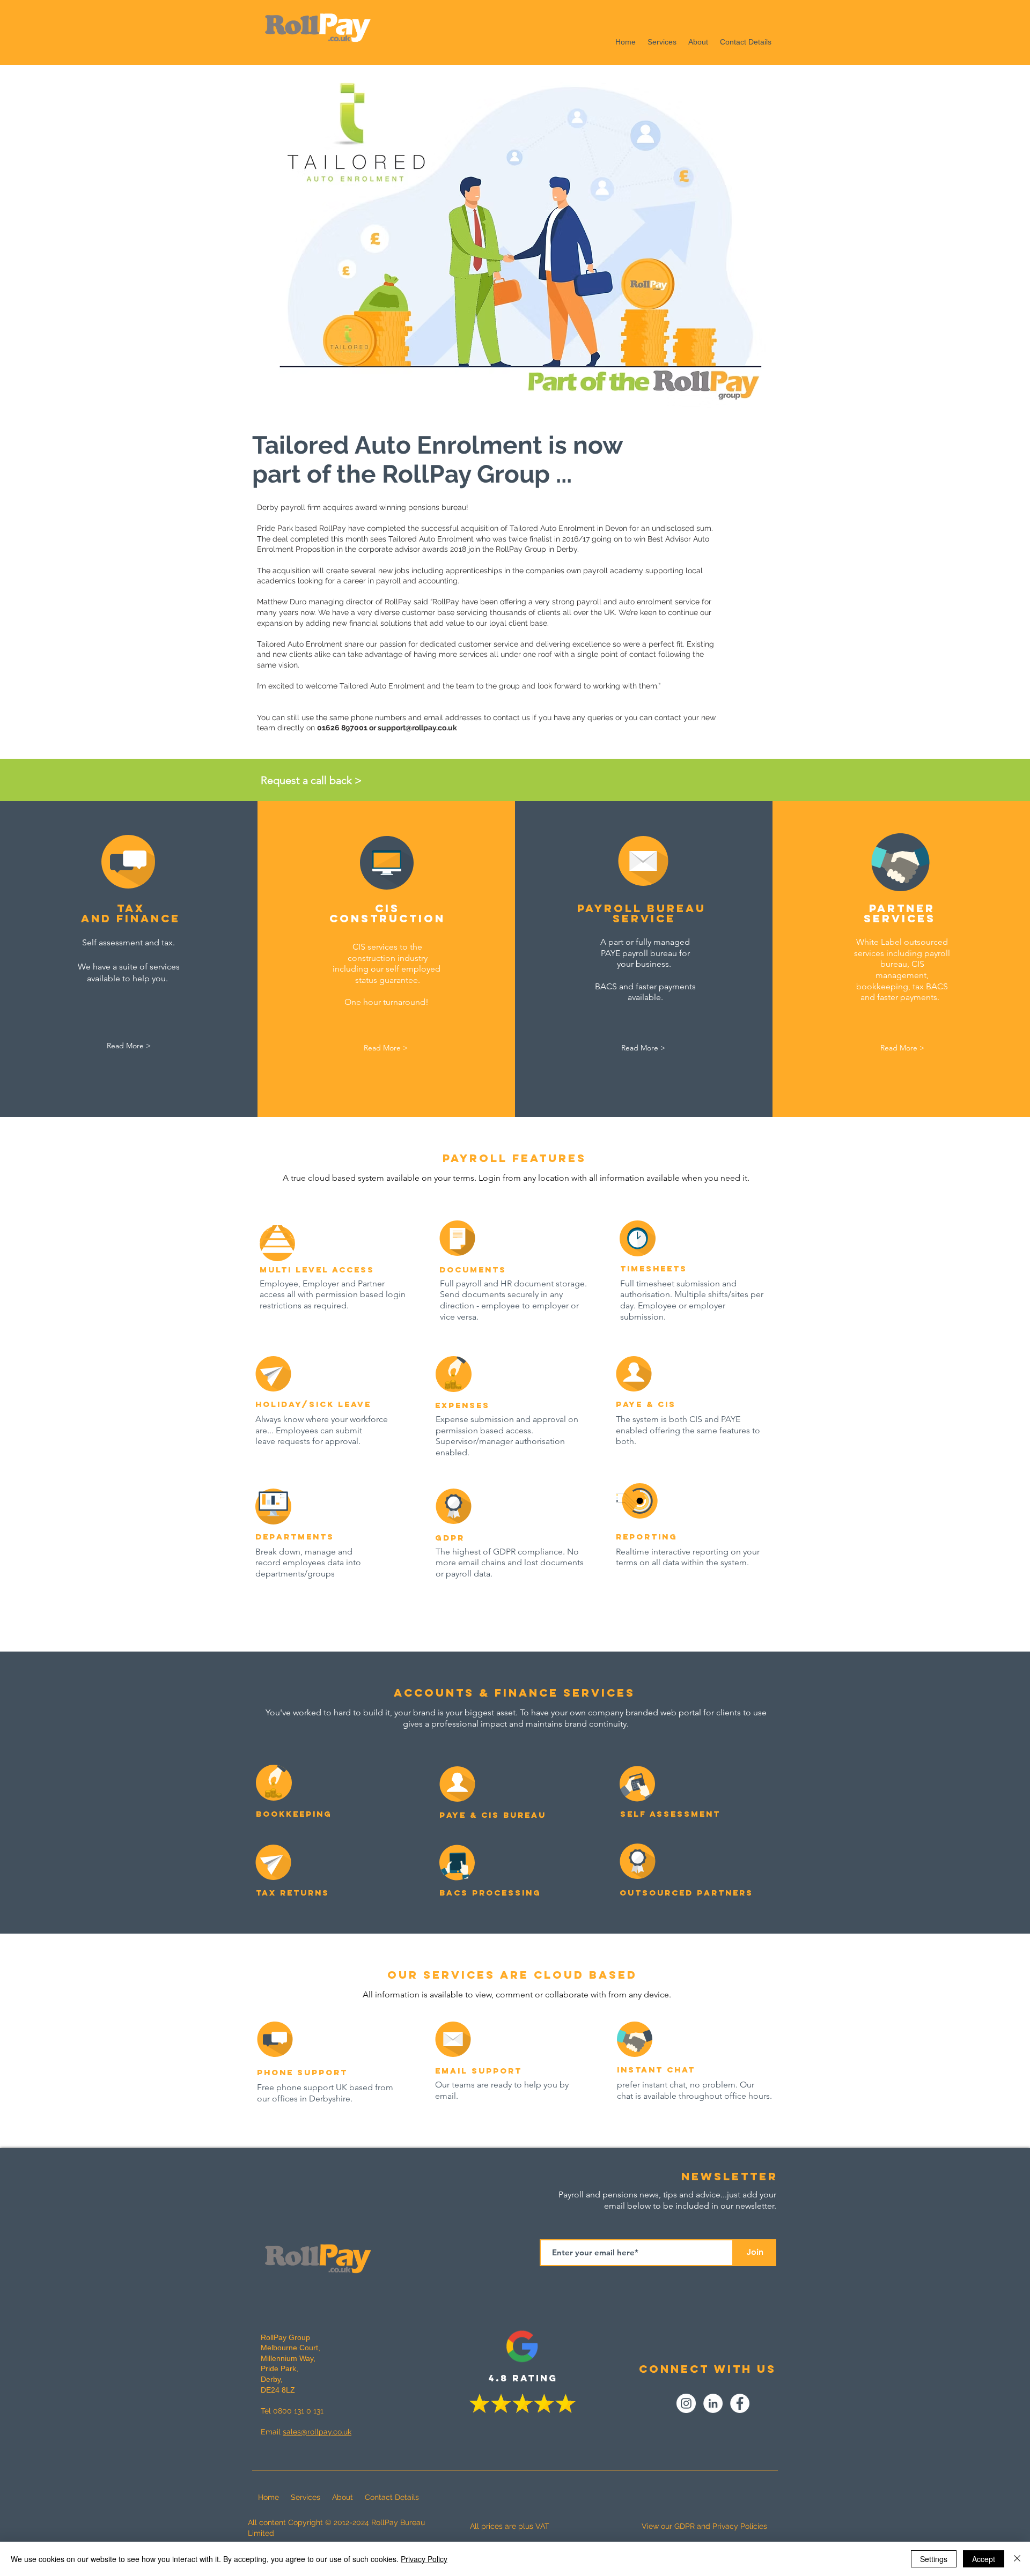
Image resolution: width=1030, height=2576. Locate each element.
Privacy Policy (424, 2559)
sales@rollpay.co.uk (317, 2432)
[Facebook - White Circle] (740, 2403)
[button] (329, 780)
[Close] (1017, 2559)
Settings (934, 2559)
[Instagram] (686, 2403)
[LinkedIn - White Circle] (713, 2403)
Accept (984, 2559)
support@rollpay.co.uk (417, 728)
